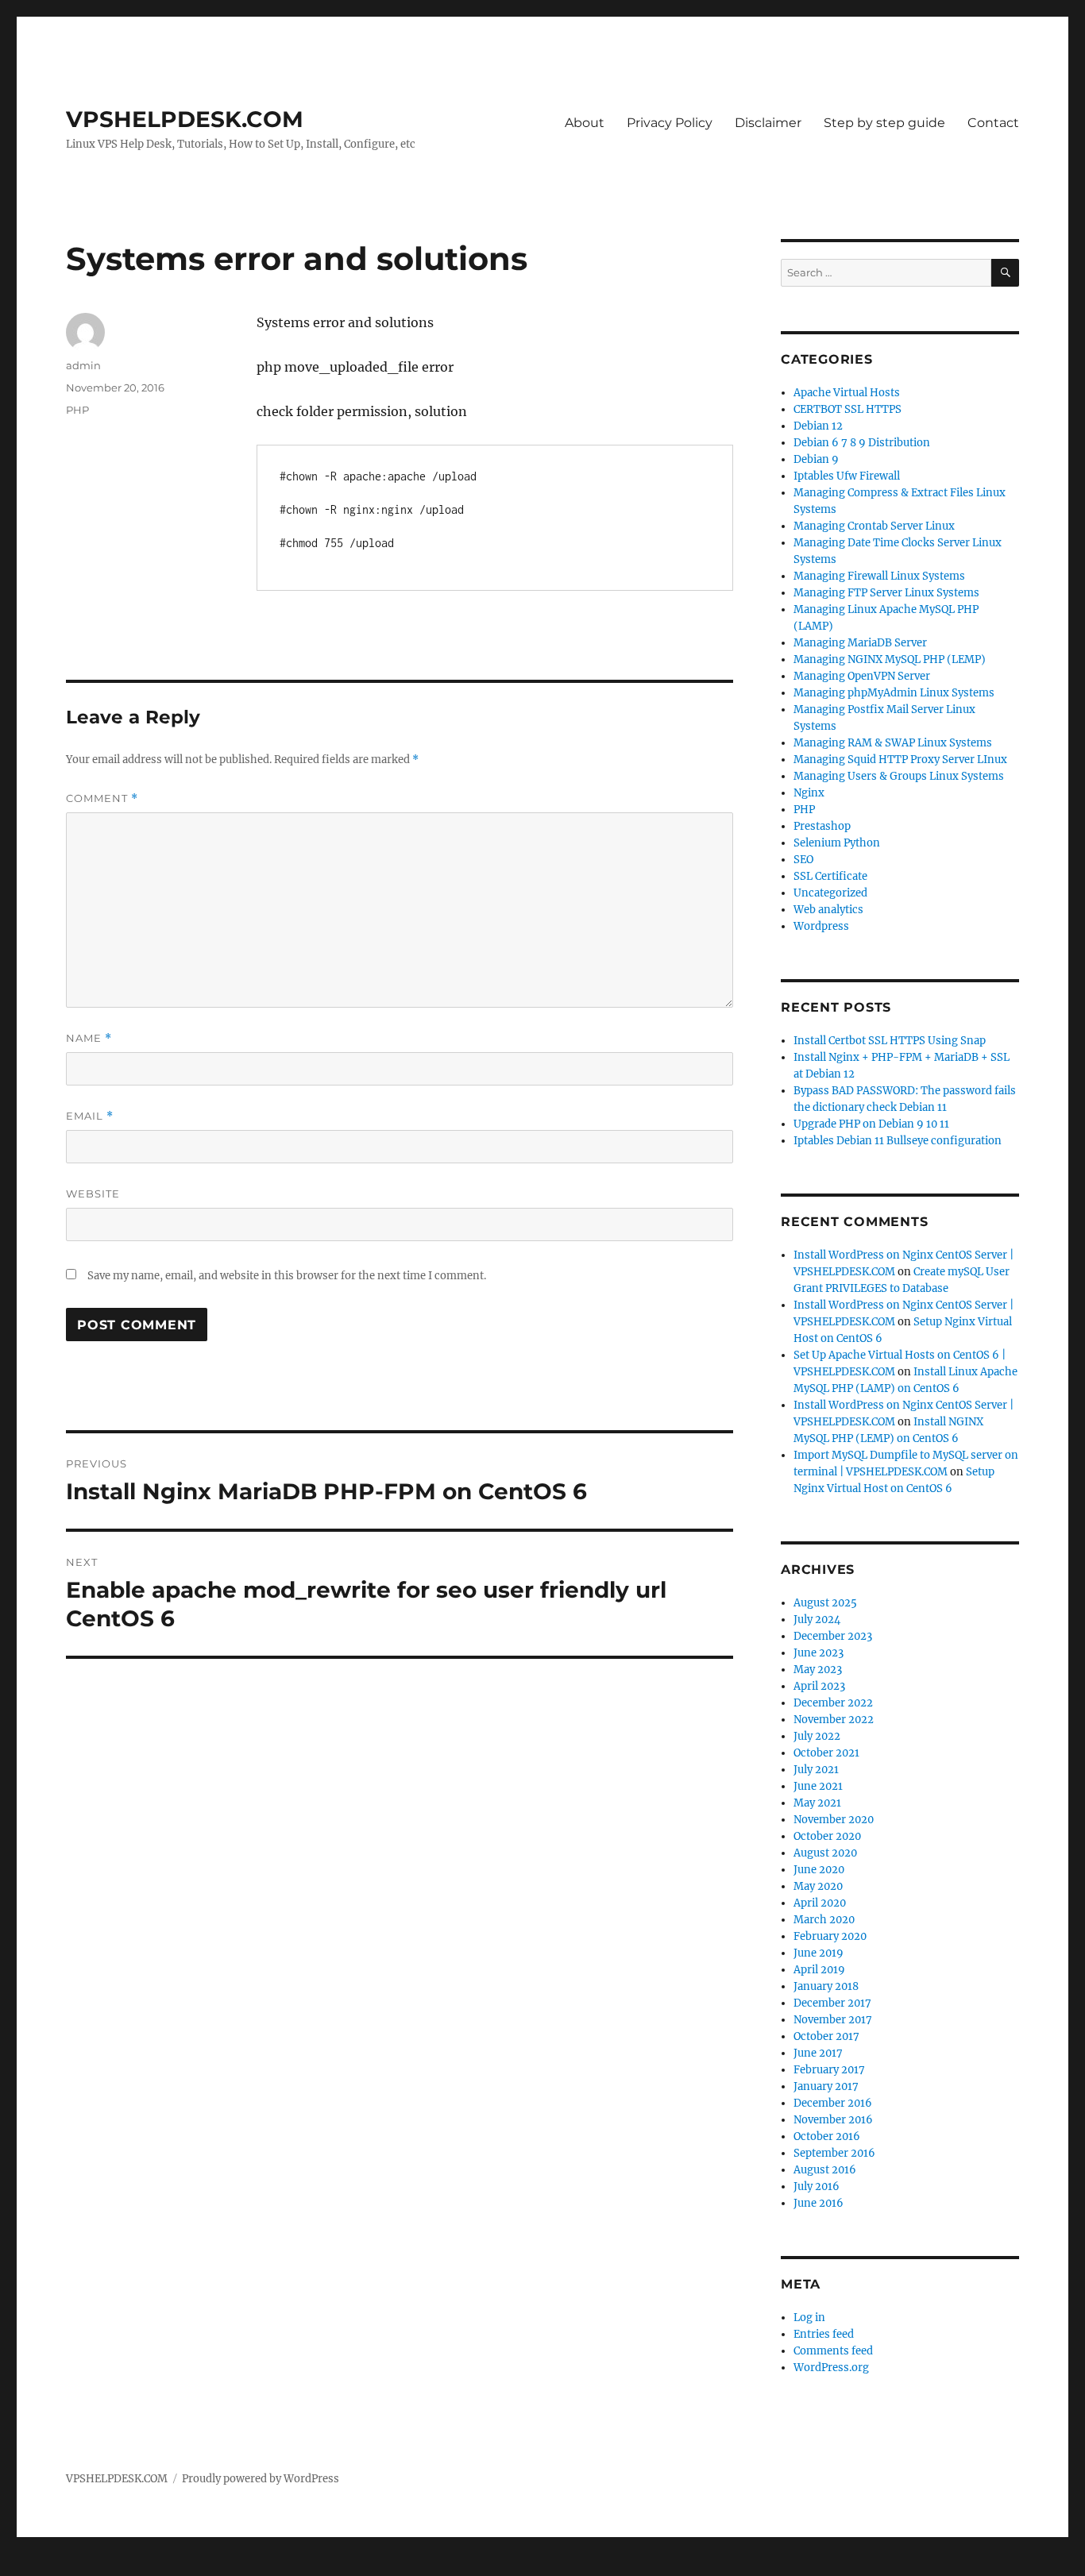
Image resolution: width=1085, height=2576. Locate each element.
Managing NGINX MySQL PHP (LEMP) (890, 659)
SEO (803, 860)
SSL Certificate (830, 876)
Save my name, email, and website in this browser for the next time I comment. (287, 1276)
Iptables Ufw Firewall (847, 476)
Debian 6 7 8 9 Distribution (862, 443)
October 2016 (827, 2136)
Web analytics (828, 910)
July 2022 (817, 1736)
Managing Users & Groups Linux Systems (899, 776)
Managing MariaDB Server (860, 643)
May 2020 (818, 1886)
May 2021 (817, 1803)
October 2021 (826, 1753)
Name (89, 1038)
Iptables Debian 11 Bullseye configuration (898, 1141)
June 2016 (819, 2203)
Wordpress (821, 926)
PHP (77, 410)
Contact (993, 123)
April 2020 (820, 1903)
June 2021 (818, 1786)
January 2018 (826, 1986)
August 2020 (825, 1853)
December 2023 (833, 1636)
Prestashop (822, 826)
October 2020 (827, 1836)
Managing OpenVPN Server (862, 676)
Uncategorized (830, 893)
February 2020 (830, 1936)
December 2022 (833, 1703)
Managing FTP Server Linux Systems (886, 593)
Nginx (809, 793)
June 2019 (819, 1953)
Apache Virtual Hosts (847, 393)
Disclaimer (768, 123)
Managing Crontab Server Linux (874, 526)
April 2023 (819, 1686)
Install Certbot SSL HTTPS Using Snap (890, 1041)
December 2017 (832, 2003)
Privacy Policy (670, 123)
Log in (809, 2318)
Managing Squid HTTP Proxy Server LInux (900, 760)
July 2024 (817, 1620)
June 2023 (819, 1653)
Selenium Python (837, 843)
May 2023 (818, 1670)
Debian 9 (816, 459)
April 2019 (819, 1970)
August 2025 (825, 1603)
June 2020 (819, 1870)
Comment (102, 798)
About (585, 123)
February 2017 (829, 2070)
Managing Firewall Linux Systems (879, 576)
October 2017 (826, 2036)
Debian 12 (818, 426)
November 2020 (834, 1820)
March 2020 (824, 1920)
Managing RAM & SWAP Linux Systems (893, 743)
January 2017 (826, 2086)
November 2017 (833, 2020)
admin (83, 365)
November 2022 (834, 1720)
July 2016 (817, 2187)
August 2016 (825, 2170)
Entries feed (824, 2334)
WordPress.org (831, 2368)
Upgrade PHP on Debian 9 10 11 (871, 1124)
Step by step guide (884, 123)
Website (93, 1194)
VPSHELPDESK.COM (185, 119)
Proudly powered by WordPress (261, 2479)
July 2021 (816, 1770)
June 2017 (818, 2053)
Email (90, 1116)
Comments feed (833, 2351)
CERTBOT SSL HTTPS (848, 409)
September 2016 (834, 2153)
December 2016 (833, 2103)
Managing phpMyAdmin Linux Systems (894, 693)
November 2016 (833, 2120)
